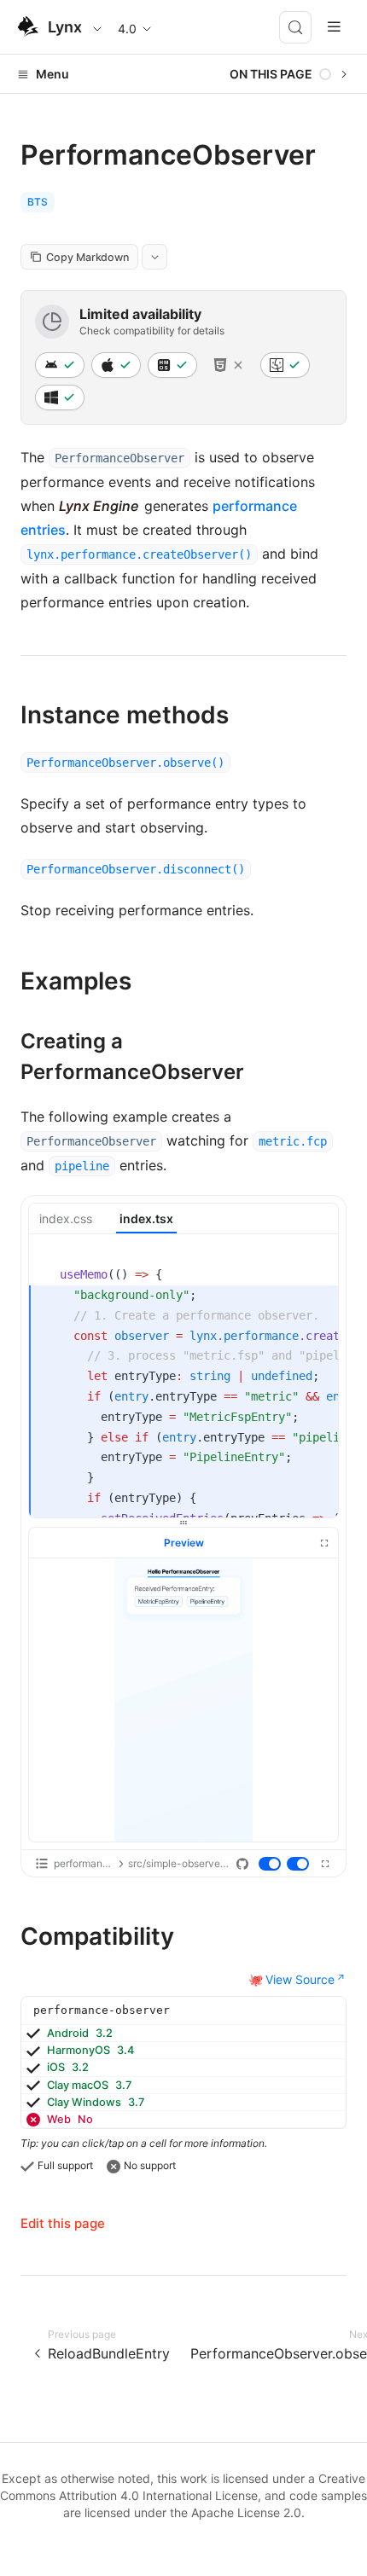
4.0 (127, 29)
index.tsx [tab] (146, 1218)
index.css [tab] (66, 1218)
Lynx (65, 27)
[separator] (183, 1523)
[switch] (271, 1865)
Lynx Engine (99, 506)
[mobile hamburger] (334, 27)
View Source (300, 1979)
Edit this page (63, 2223)
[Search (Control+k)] (295, 27)
